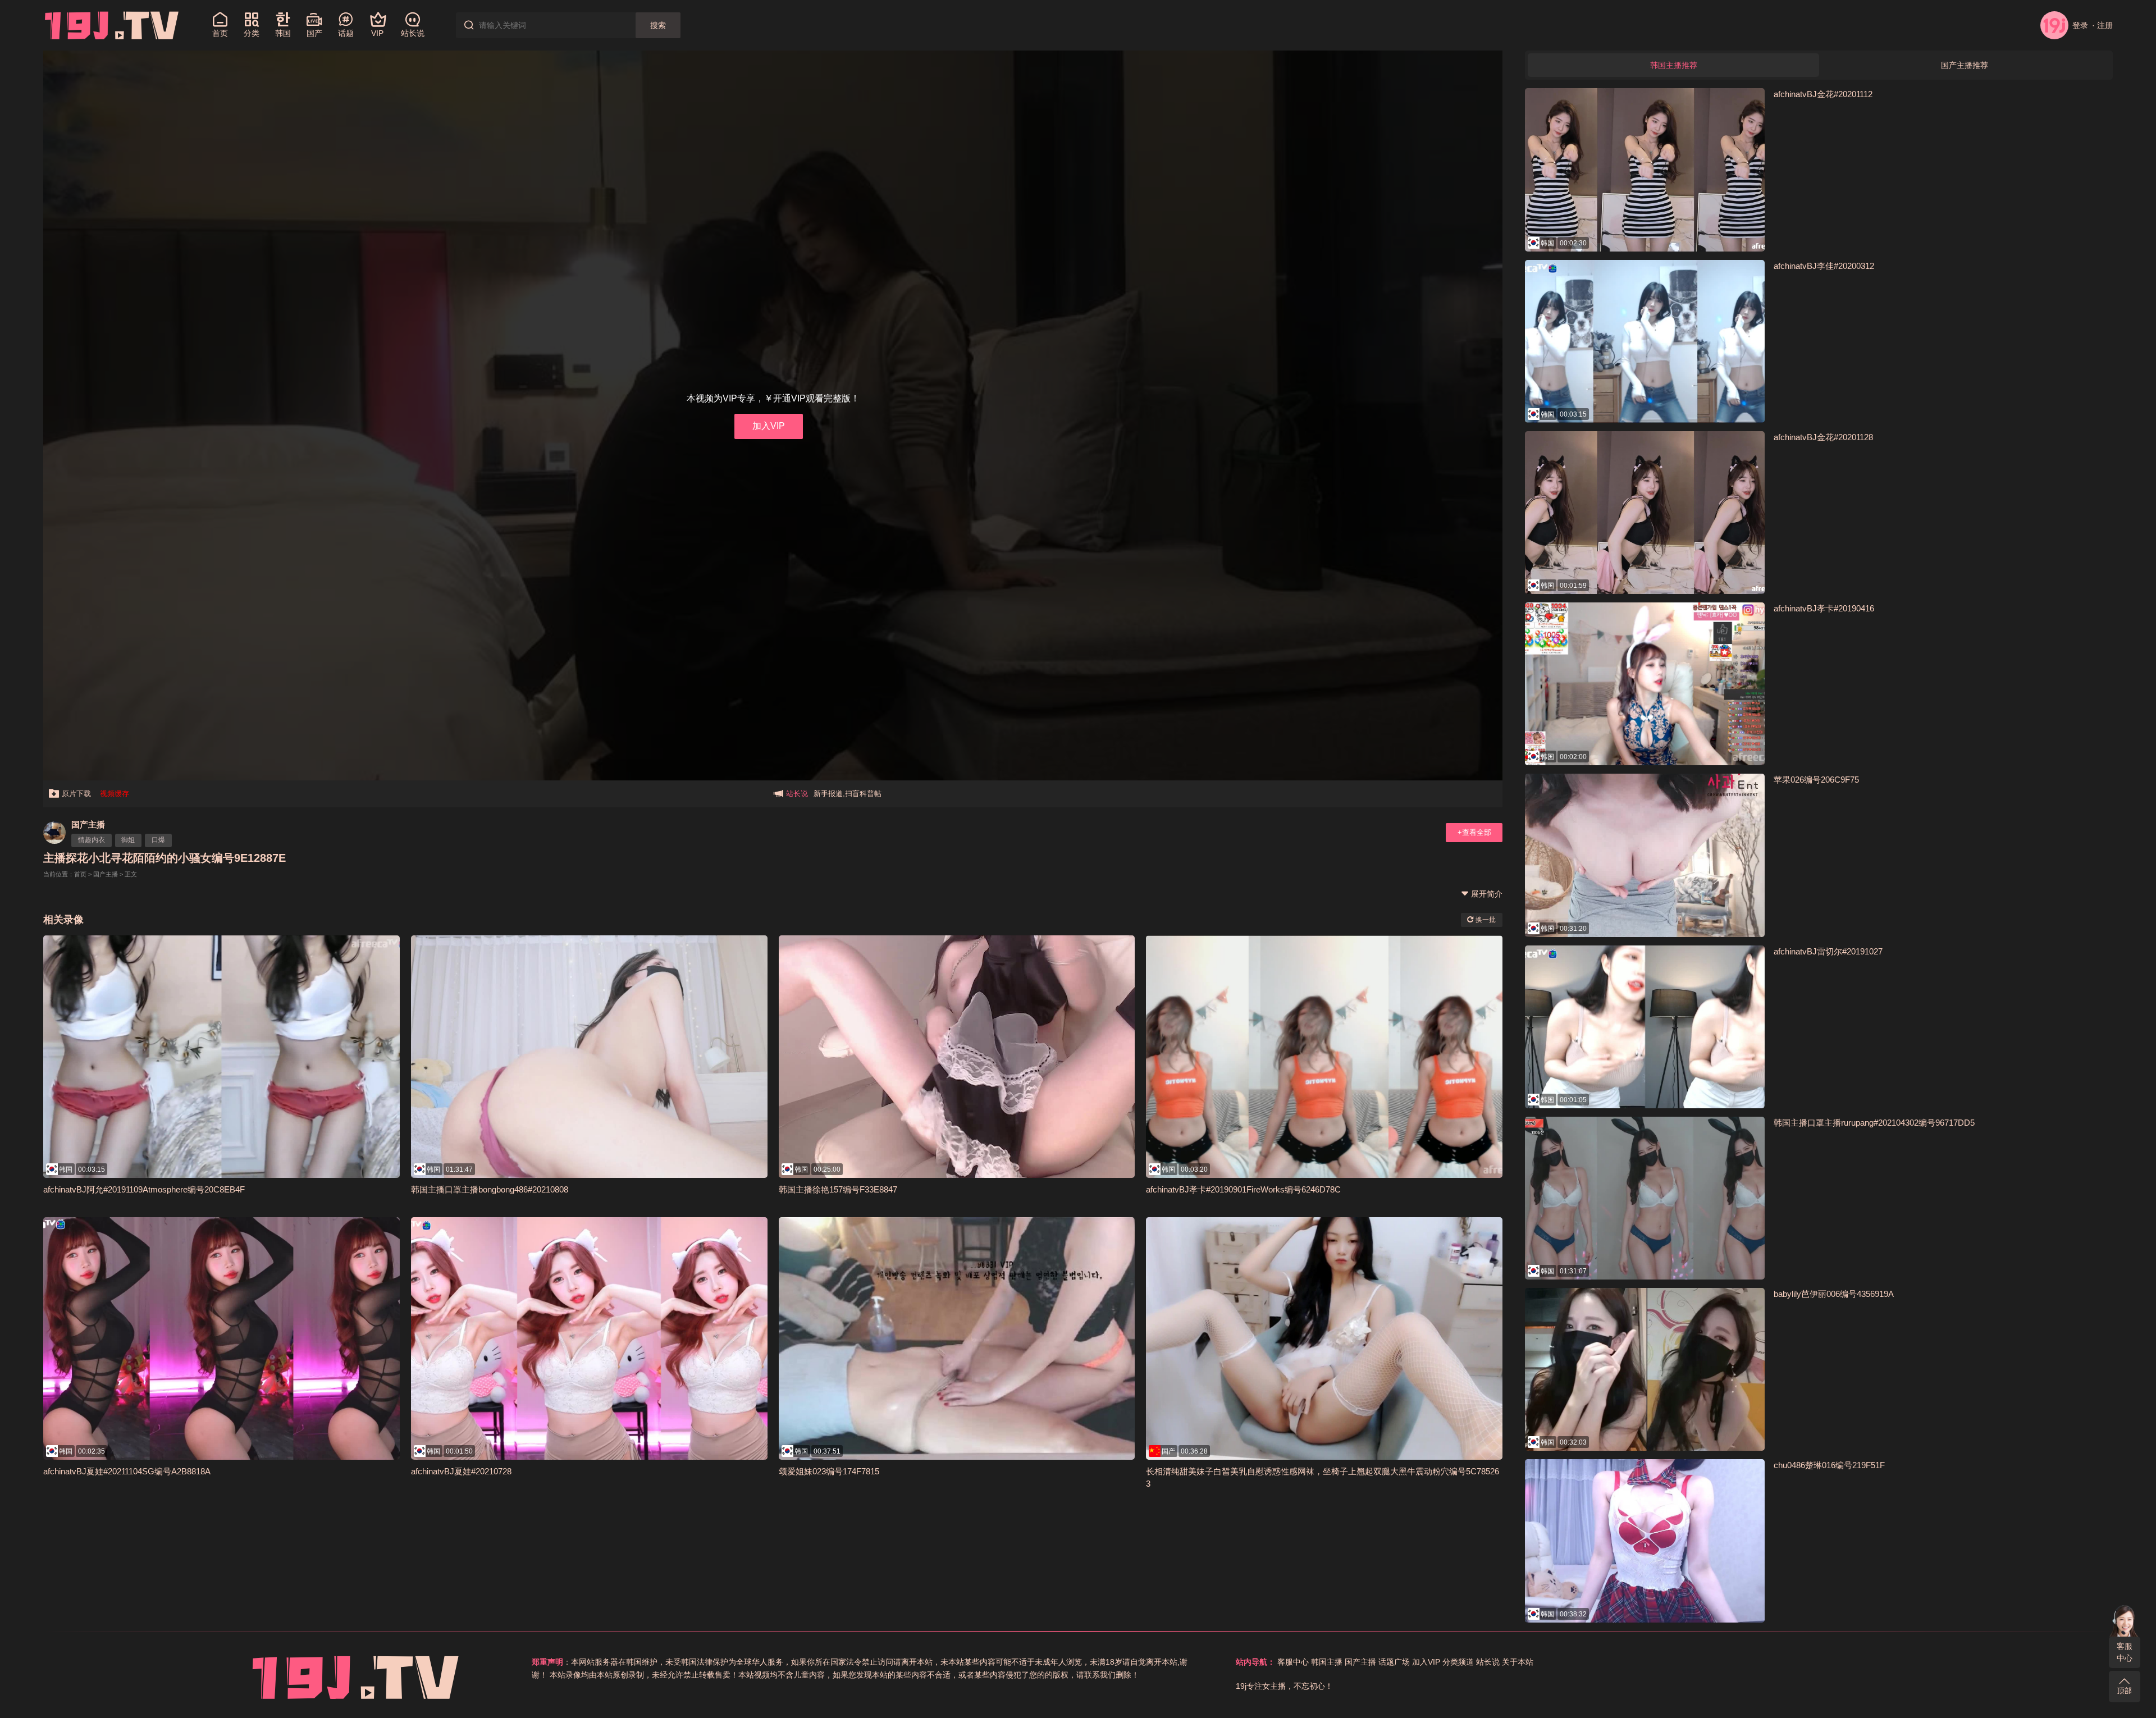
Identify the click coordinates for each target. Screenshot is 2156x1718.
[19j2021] (112, 25)
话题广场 (1394, 1662)
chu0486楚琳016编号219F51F (1829, 1465)
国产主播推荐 (1965, 65)
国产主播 (88, 824)
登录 (2080, 25)
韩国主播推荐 (1674, 65)
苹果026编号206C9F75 (1816, 780)
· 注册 (2102, 25)
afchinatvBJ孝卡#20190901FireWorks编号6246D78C (1243, 1189)
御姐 (128, 840)
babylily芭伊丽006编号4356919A (1834, 1294)
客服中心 (2125, 1652)
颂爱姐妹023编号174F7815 (829, 1471)
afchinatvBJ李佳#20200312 (1824, 266)
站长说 (1488, 1662)
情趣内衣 (92, 840)
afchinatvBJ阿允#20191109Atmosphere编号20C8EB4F (144, 1189)
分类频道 (1458, 1662)
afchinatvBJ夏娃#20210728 (461, 1471)
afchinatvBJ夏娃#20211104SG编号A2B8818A (127, 1471)
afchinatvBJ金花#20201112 (1823, 94)
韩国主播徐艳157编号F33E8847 (838, 1189)
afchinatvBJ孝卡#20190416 (1824, 608)
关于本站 (1518, 1662)
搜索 (658, 25)
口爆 (158, 840)
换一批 (1485, 920)
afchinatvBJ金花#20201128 (1823, 437)
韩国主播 (1327, 1662)
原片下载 (76, 794)
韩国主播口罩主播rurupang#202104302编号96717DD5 (1874, 1123)
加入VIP (769, 426)
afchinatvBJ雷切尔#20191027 (1828, 951)
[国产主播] (54, 833)
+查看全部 (1474, 832)
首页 (80, 874)
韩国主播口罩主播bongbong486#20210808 (490, 1189)
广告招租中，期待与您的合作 (861, 794)
